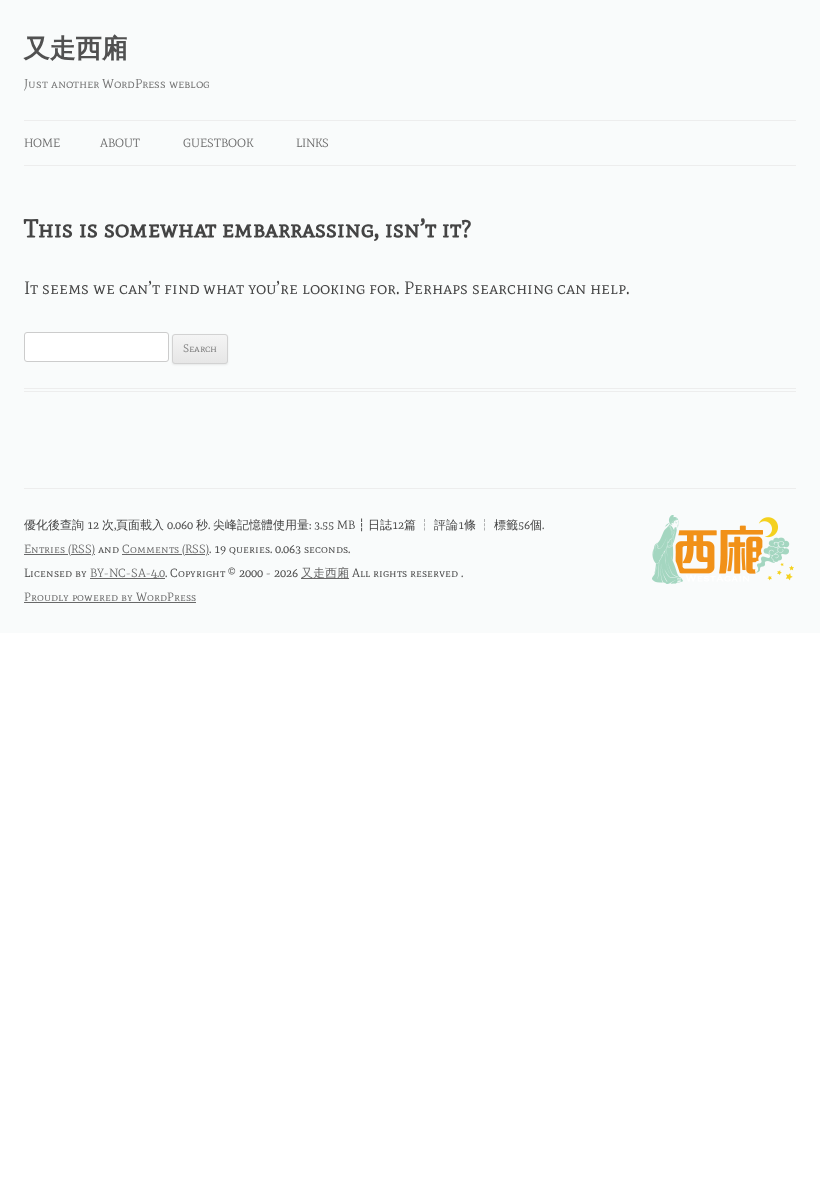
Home (42, 143)
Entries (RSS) (59, 549)
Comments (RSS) (165, 549)
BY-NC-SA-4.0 (127, 573)
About (120, 143)
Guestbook (218, 143)
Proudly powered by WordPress (110, 597)
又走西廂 (76, 48)
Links (312, 143)
